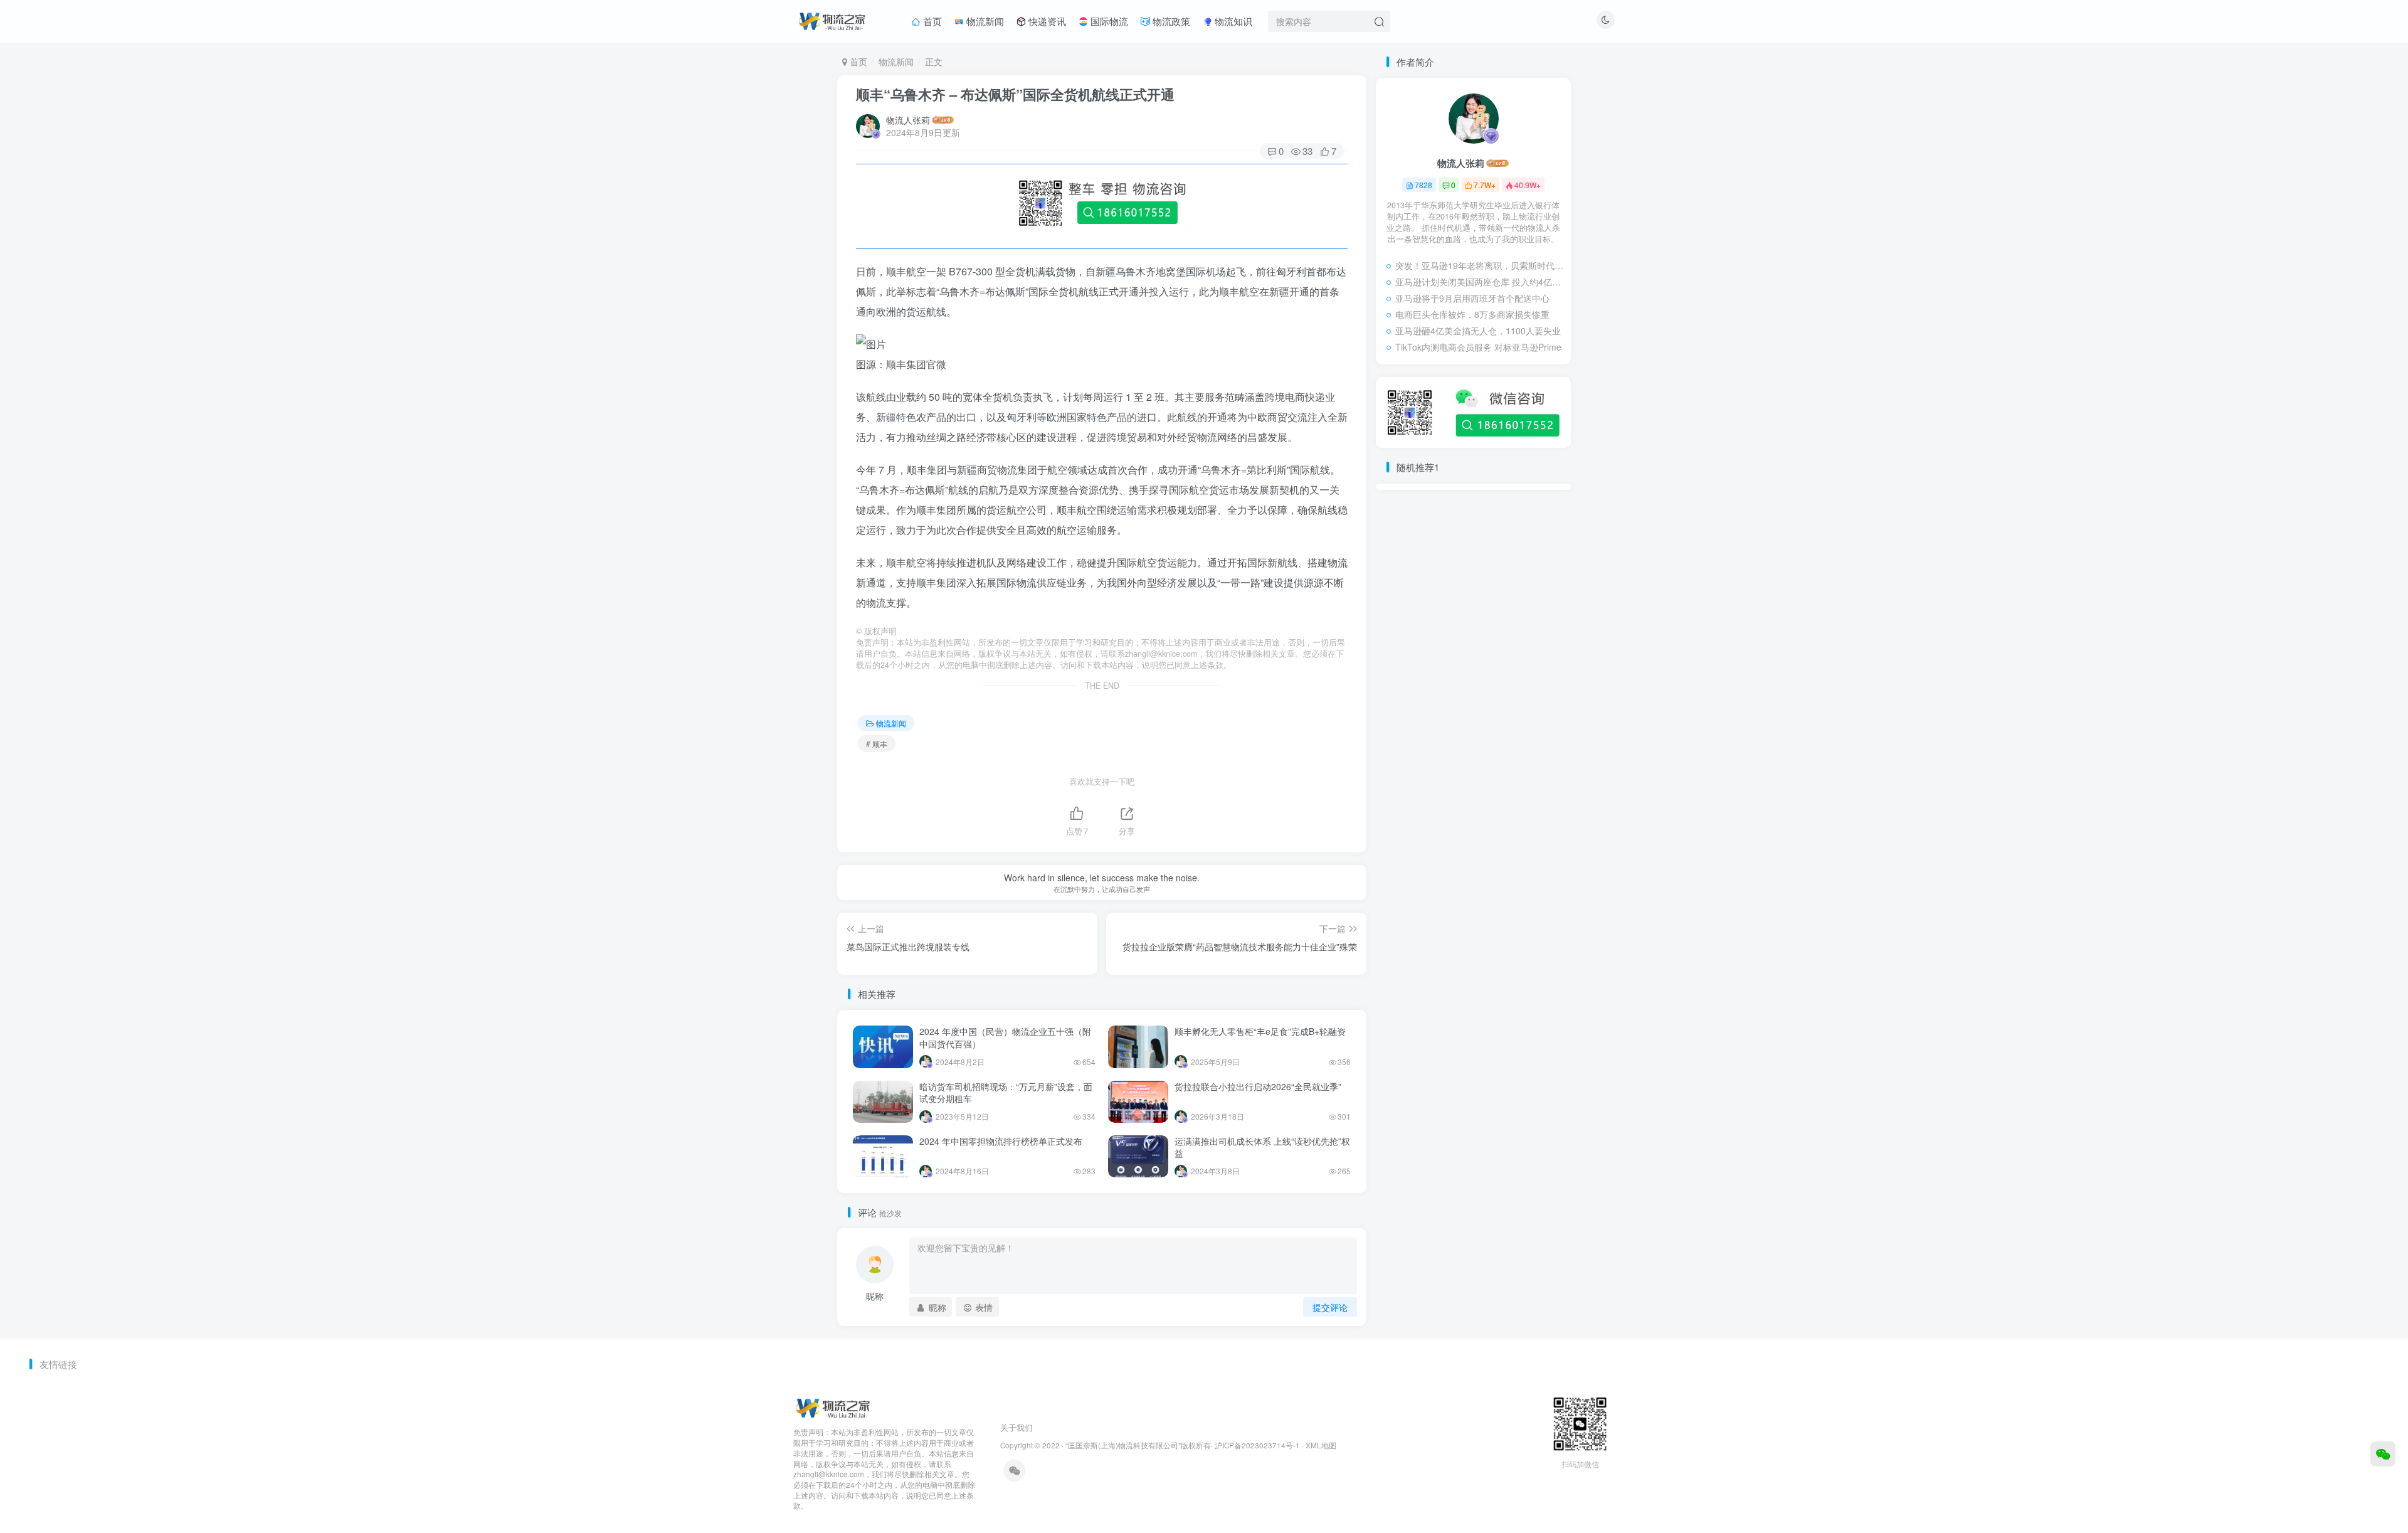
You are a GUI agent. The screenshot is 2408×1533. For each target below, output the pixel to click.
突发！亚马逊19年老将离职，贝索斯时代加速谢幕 (1480, 265)
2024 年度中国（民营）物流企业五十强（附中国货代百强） (1005, 1037)
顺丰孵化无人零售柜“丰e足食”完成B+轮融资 (1260, 1031)
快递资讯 (1046, 21)
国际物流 (1108, 21)
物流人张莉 (908, 120)
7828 (1423, 185)
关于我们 (1017, 1427)
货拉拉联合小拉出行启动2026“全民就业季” (1258, 1086)
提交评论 (1330, 1307)
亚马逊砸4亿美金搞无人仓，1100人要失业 (1478, 331)
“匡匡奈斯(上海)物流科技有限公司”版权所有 (1138, 1445)
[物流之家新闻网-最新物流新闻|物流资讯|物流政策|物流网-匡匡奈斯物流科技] (832, 19)
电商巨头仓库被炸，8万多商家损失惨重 (1472, 314)
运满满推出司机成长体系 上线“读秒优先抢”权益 (1262, 1147)
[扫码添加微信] (2383, 1454)
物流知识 (1232, 21)
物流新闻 (984, 21)
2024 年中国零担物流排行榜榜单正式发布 (1001, 1141)
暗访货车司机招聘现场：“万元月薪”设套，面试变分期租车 (1006, 1093)
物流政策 (1170, 21)
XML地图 (1321, 1445)
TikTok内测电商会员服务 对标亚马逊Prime (1478, 347)
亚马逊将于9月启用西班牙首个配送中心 (1472, 298)
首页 (931, 21)
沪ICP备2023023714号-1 (1257, 1445)
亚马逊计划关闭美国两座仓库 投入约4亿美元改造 (1480, 282)
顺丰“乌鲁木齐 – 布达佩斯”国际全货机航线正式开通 (1015, 94)
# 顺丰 (877, 744)
